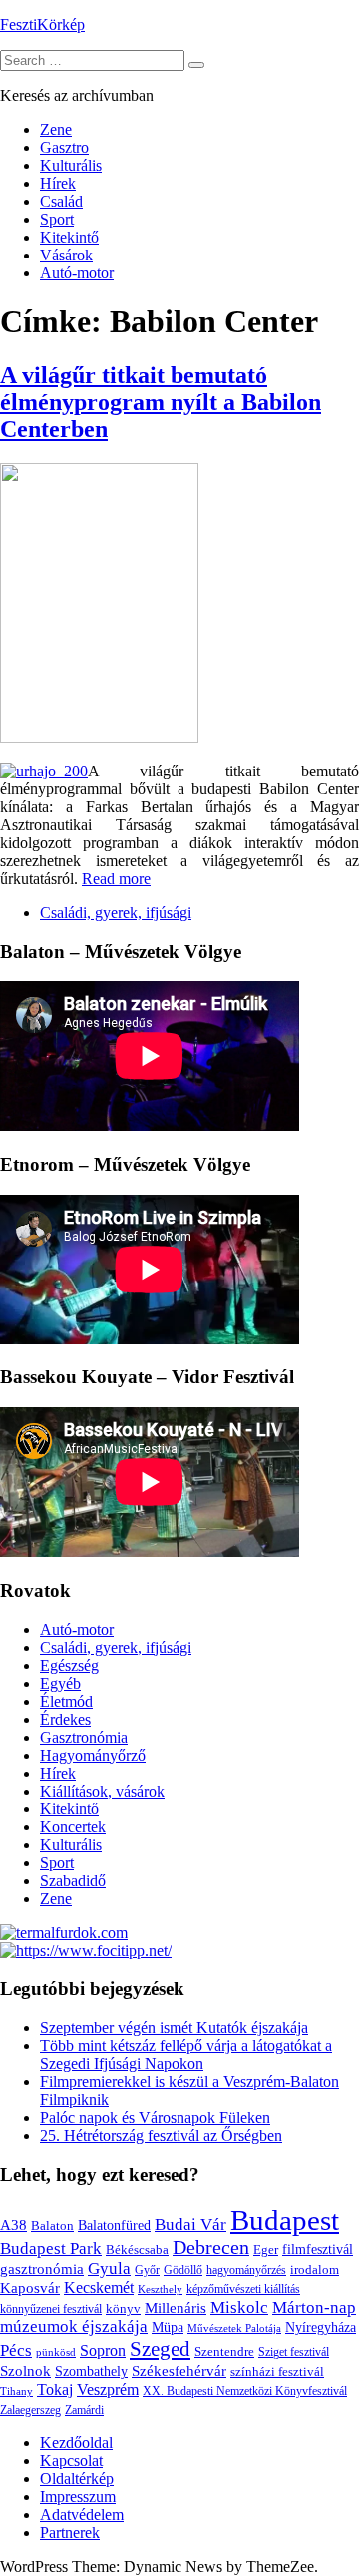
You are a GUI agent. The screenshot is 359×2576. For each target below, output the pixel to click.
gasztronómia (42, 2268)
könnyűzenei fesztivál (51, 2309)
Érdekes (65, 1719)
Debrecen (211, 2247)
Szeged (160, 2349)
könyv (123, 2308)
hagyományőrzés (246, 2270)
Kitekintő (69, 237)
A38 (13, 2225)
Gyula (109, 2268)
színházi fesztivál (277, 2372)
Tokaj (55, 2390)
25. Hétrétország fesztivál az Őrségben (161, 2135)
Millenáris (176, 2308)
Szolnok (25, 2371)
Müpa (168, 2328)
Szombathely (91, 2372)
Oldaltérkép (77, 2479)
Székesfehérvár (179, 2371)
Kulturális (71, 165)
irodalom (315, 2269)
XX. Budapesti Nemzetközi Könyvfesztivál (245, 2391)
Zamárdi (84, 2411)
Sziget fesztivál (294, 2352)
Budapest (285, 2220)
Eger (266, 2249)
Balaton (52, 2225)
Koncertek (73, 1827)
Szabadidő (73, 1881)
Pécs (16, 2351)
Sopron (103, 2351)
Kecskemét (99, 2288)
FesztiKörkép (42, 24)
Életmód (66, 1701)
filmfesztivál (318, 2249)
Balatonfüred (114, 2225)
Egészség (69, 1665)
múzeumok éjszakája (74, 2327)
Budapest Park (51, 2248)
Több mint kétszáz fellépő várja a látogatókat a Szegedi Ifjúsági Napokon (186, 2055)
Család (61, 201)
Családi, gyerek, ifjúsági (116, 913)
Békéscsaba (137, 2249)
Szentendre (224, 2352)
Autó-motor (77, 273)
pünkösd (56, 2352)
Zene (56, 129)
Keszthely (160, 2289)
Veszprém (108, 2390)
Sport (57, 219)
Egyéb (60, 1683)
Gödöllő (183, 2270)
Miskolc (239, 2307)
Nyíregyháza (321, 2328)
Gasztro (64, 147)
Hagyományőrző (93, 1755)
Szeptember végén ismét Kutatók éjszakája (174, 2028)
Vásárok (66, 255)
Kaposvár (30, 2287)
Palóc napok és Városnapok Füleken (155, 2117)
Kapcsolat (71, 2461)
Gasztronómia (84, 1737)
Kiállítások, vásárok (102, 1791)
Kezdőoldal (76, 2443)
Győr (147, 2270)
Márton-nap (314, 2307)
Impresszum (78, 2497)
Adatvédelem (82, 2515)
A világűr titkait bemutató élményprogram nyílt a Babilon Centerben (161, 402)
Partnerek (70, 2533)
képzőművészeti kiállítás (243, 2289)
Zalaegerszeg (30, 2410)
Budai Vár (190, 2224)
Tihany (16, 2391)
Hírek (58, 183)
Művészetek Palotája (234, 2329)
